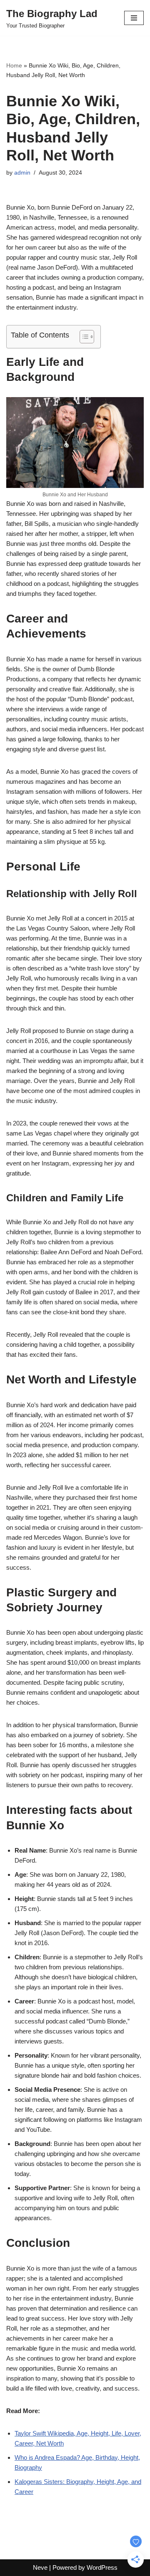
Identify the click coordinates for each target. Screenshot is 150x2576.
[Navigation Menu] (134, 18)
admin (22, 173)
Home (14, 65)
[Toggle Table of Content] (83, 337)
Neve (40, 2567)
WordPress (102, 2567)
